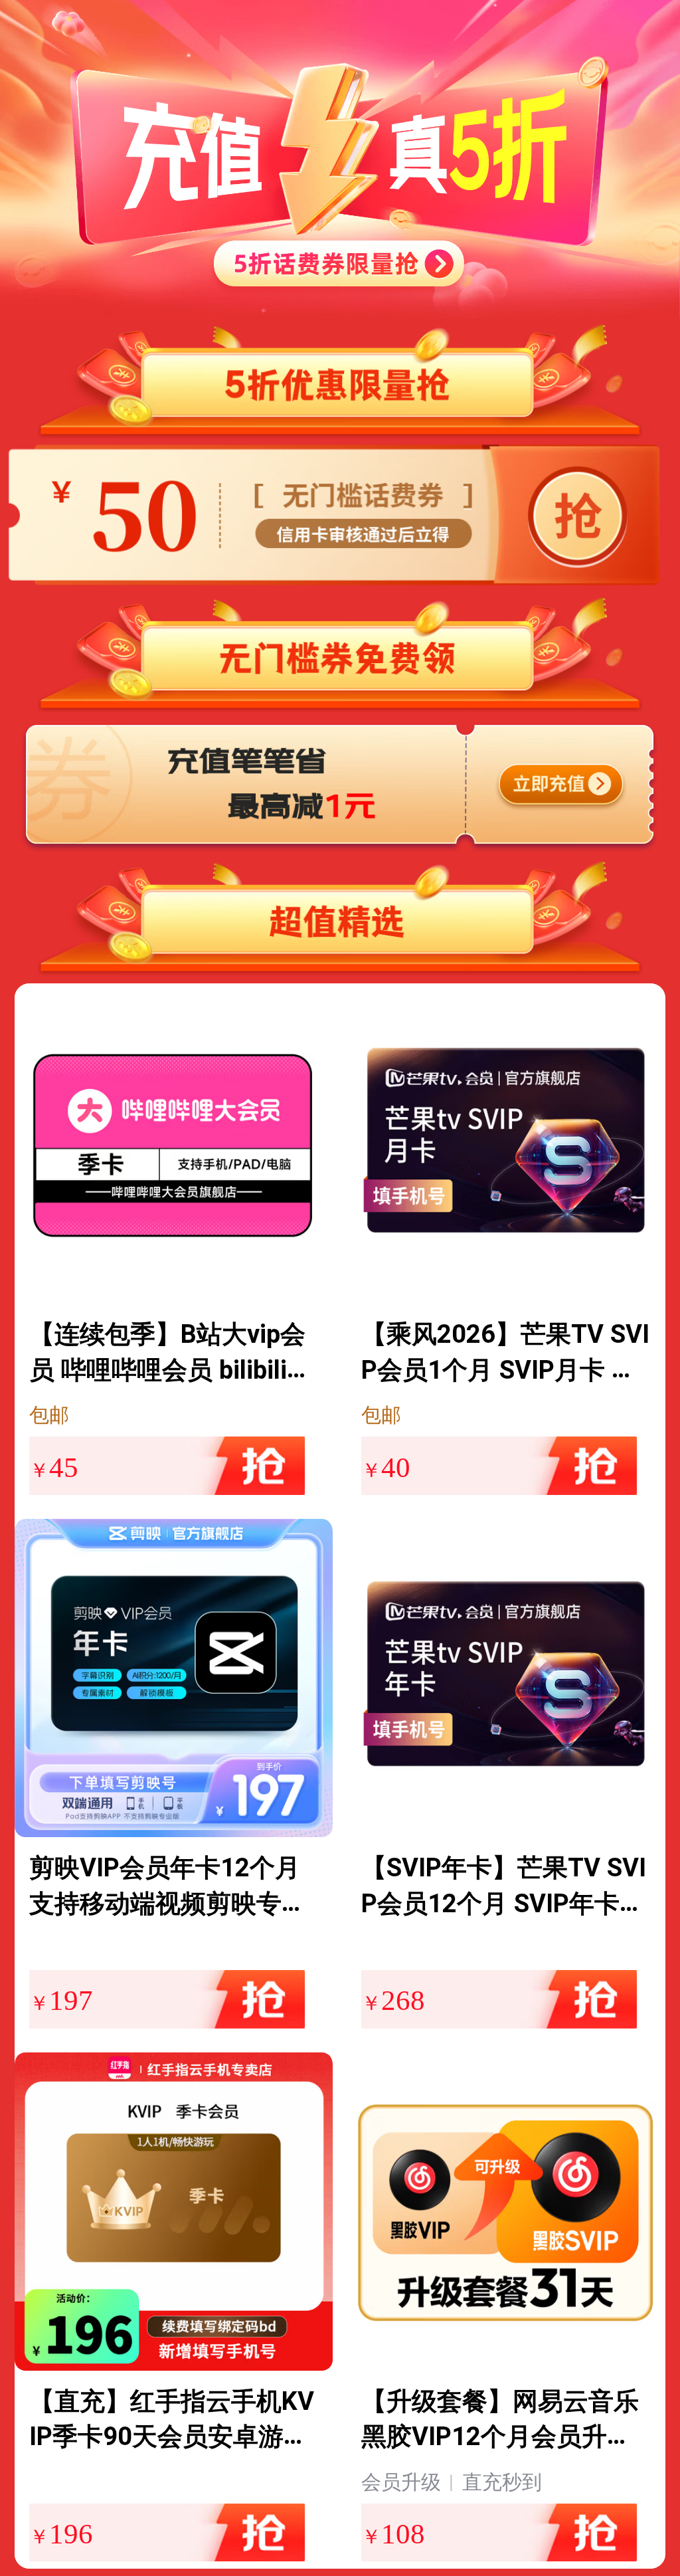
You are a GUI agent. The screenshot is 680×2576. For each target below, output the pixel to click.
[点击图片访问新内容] (340, 159)
